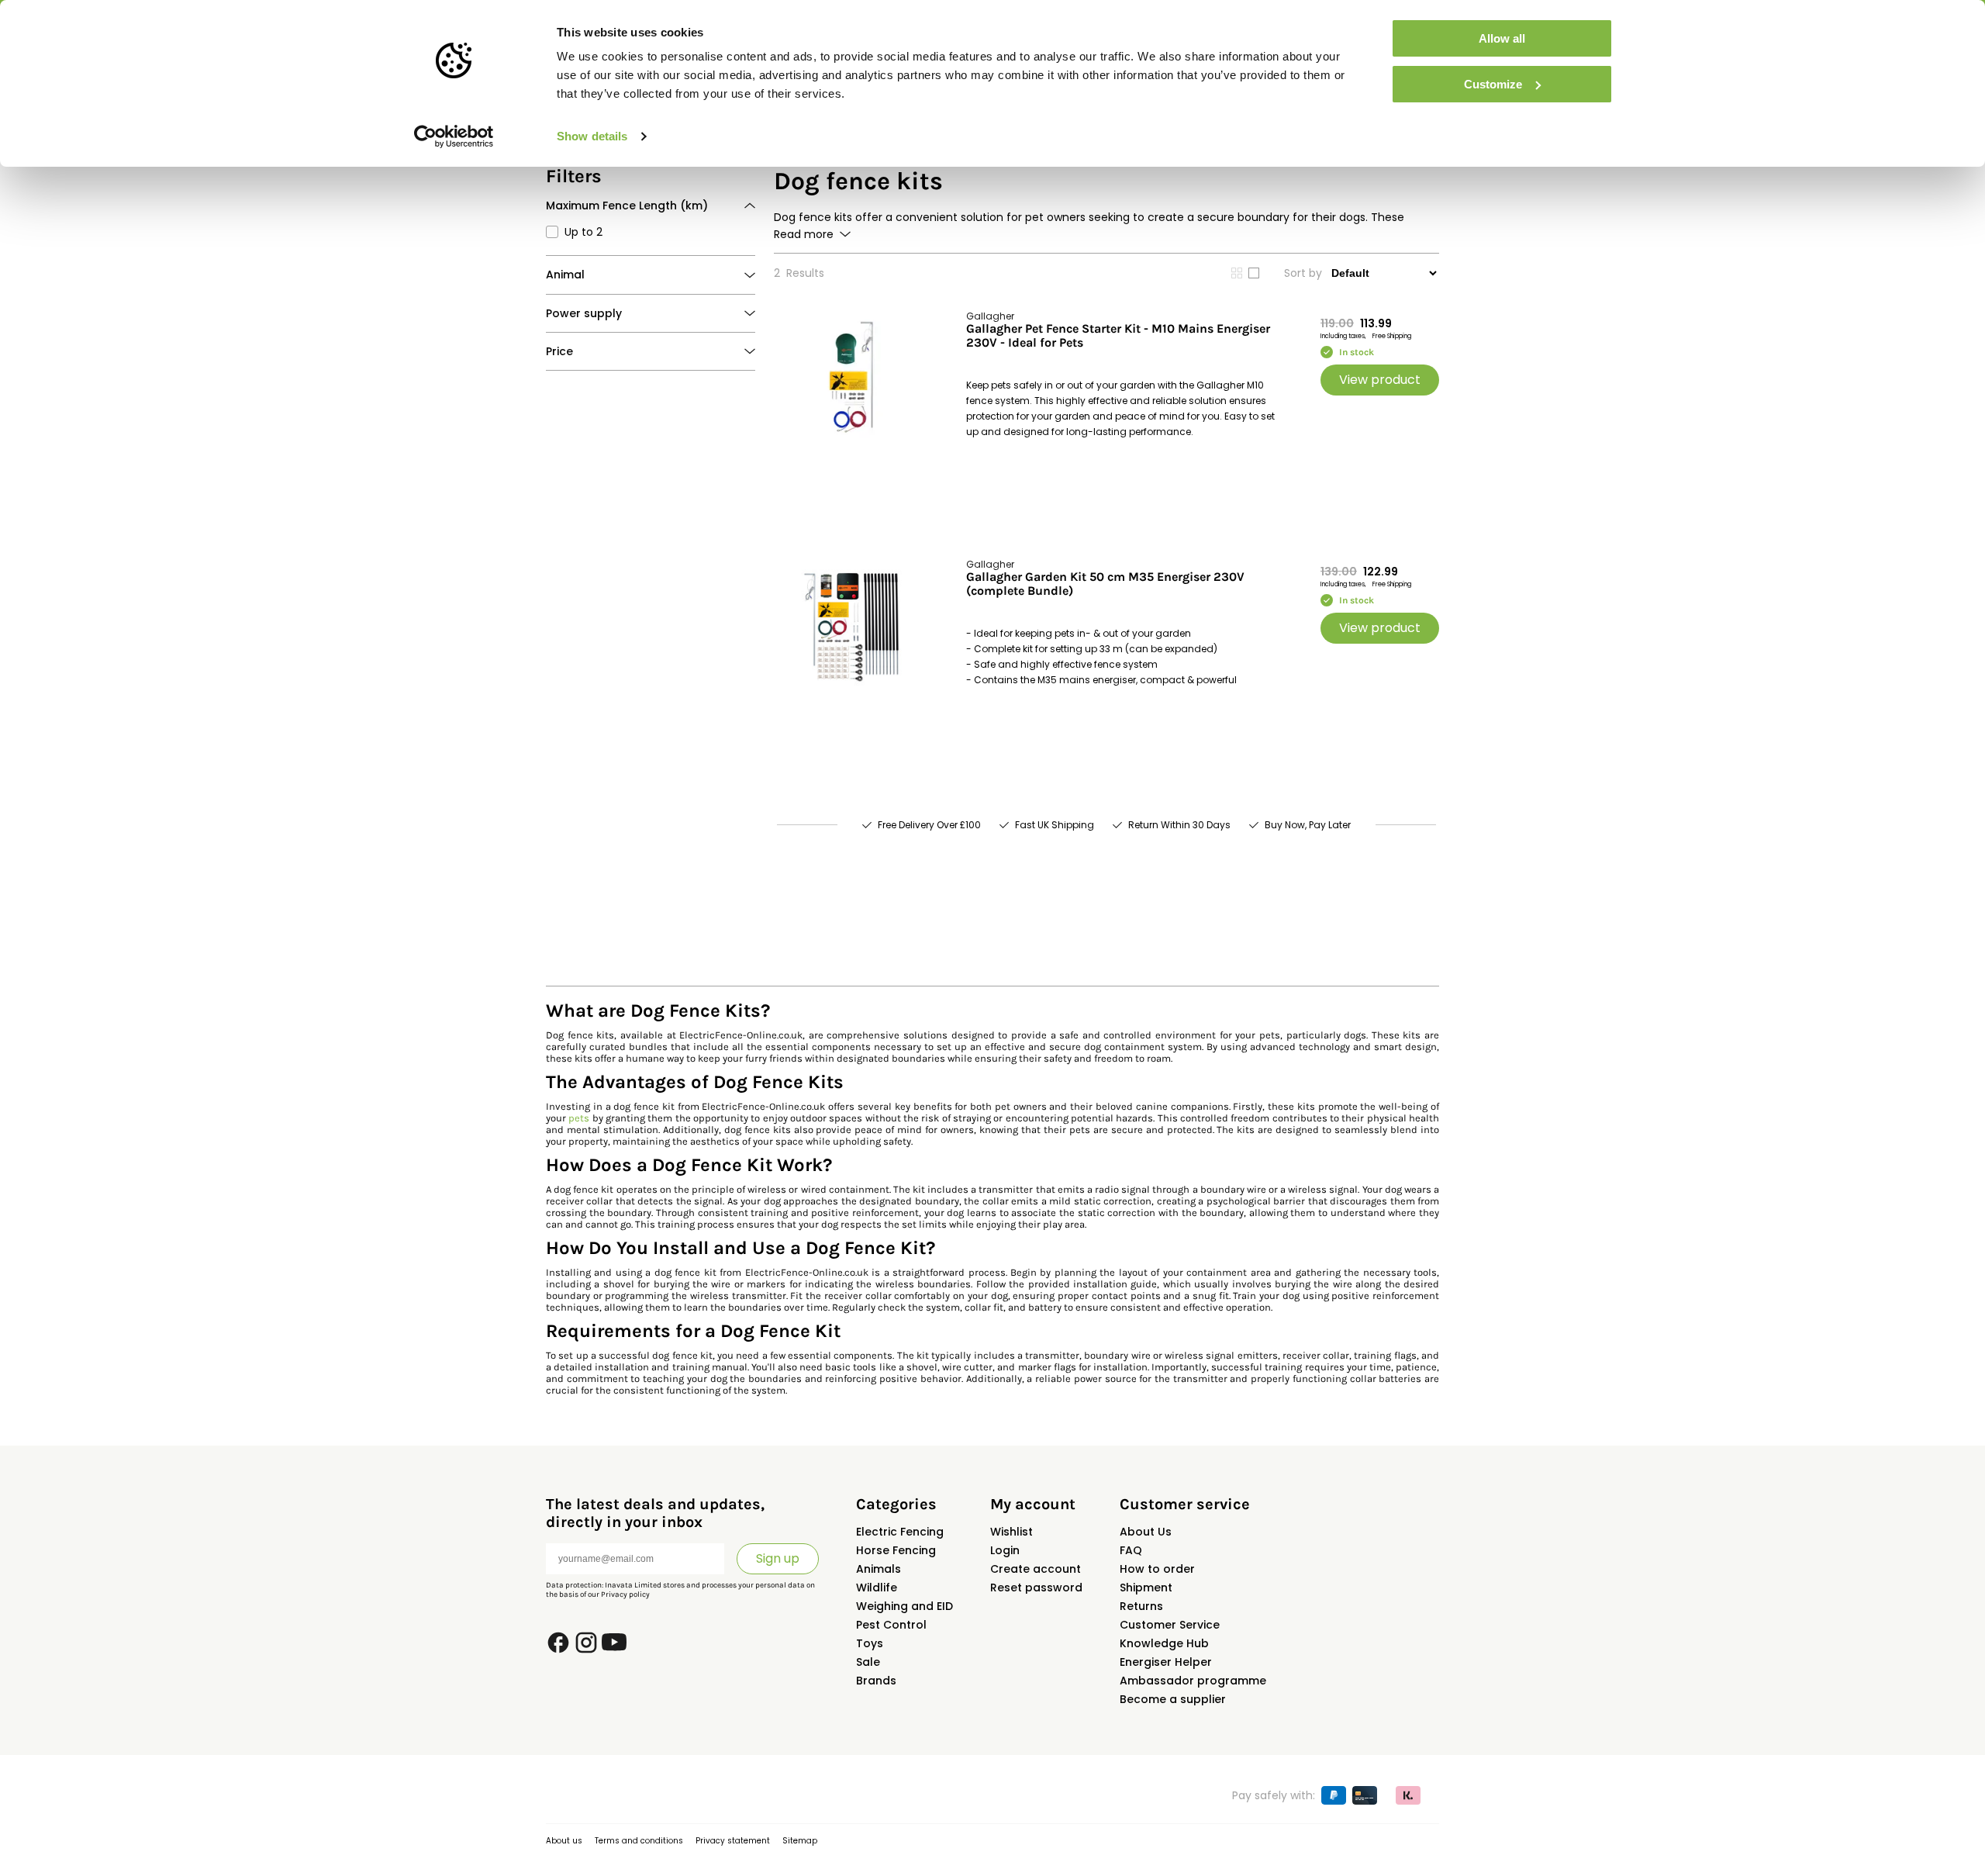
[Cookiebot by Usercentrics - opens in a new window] (454, 136)
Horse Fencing (896, 1550)
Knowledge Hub (1164, 1643)
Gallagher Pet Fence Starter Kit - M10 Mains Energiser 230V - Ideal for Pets (1118, 336)
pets (579, 1118)
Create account (1036, 1569)
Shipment (1146, 1588)
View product (1380, 380)
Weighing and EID (904, 1606)
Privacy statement (733, 1841)
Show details (592, 136)
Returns (1141, 1606)
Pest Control (891, 1625)
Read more (804, 234)
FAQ (1131, 1550)
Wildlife (877, 1588)
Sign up (778, 1558)
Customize (1493, 84)
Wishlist (1011, 1532)
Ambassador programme (1193, 1681)
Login (1005, 1550)
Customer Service (1170, 1625)
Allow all (1502, 38)
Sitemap (800, 1841)
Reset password (1036, 1588)
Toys (870, 1643)
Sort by (1303, 273)
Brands (876, 1681)
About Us (1146, 1532)
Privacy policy (625, 1594)
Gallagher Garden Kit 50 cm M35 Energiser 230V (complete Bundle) (1105, 584)
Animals (879, 1569)
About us (564, 1841)
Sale (868, 1662)
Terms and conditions (639, 1841)
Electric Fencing (900, 1532)
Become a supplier (1173, 1699)
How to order (1157, 1569)
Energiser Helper (1166, 1662)
